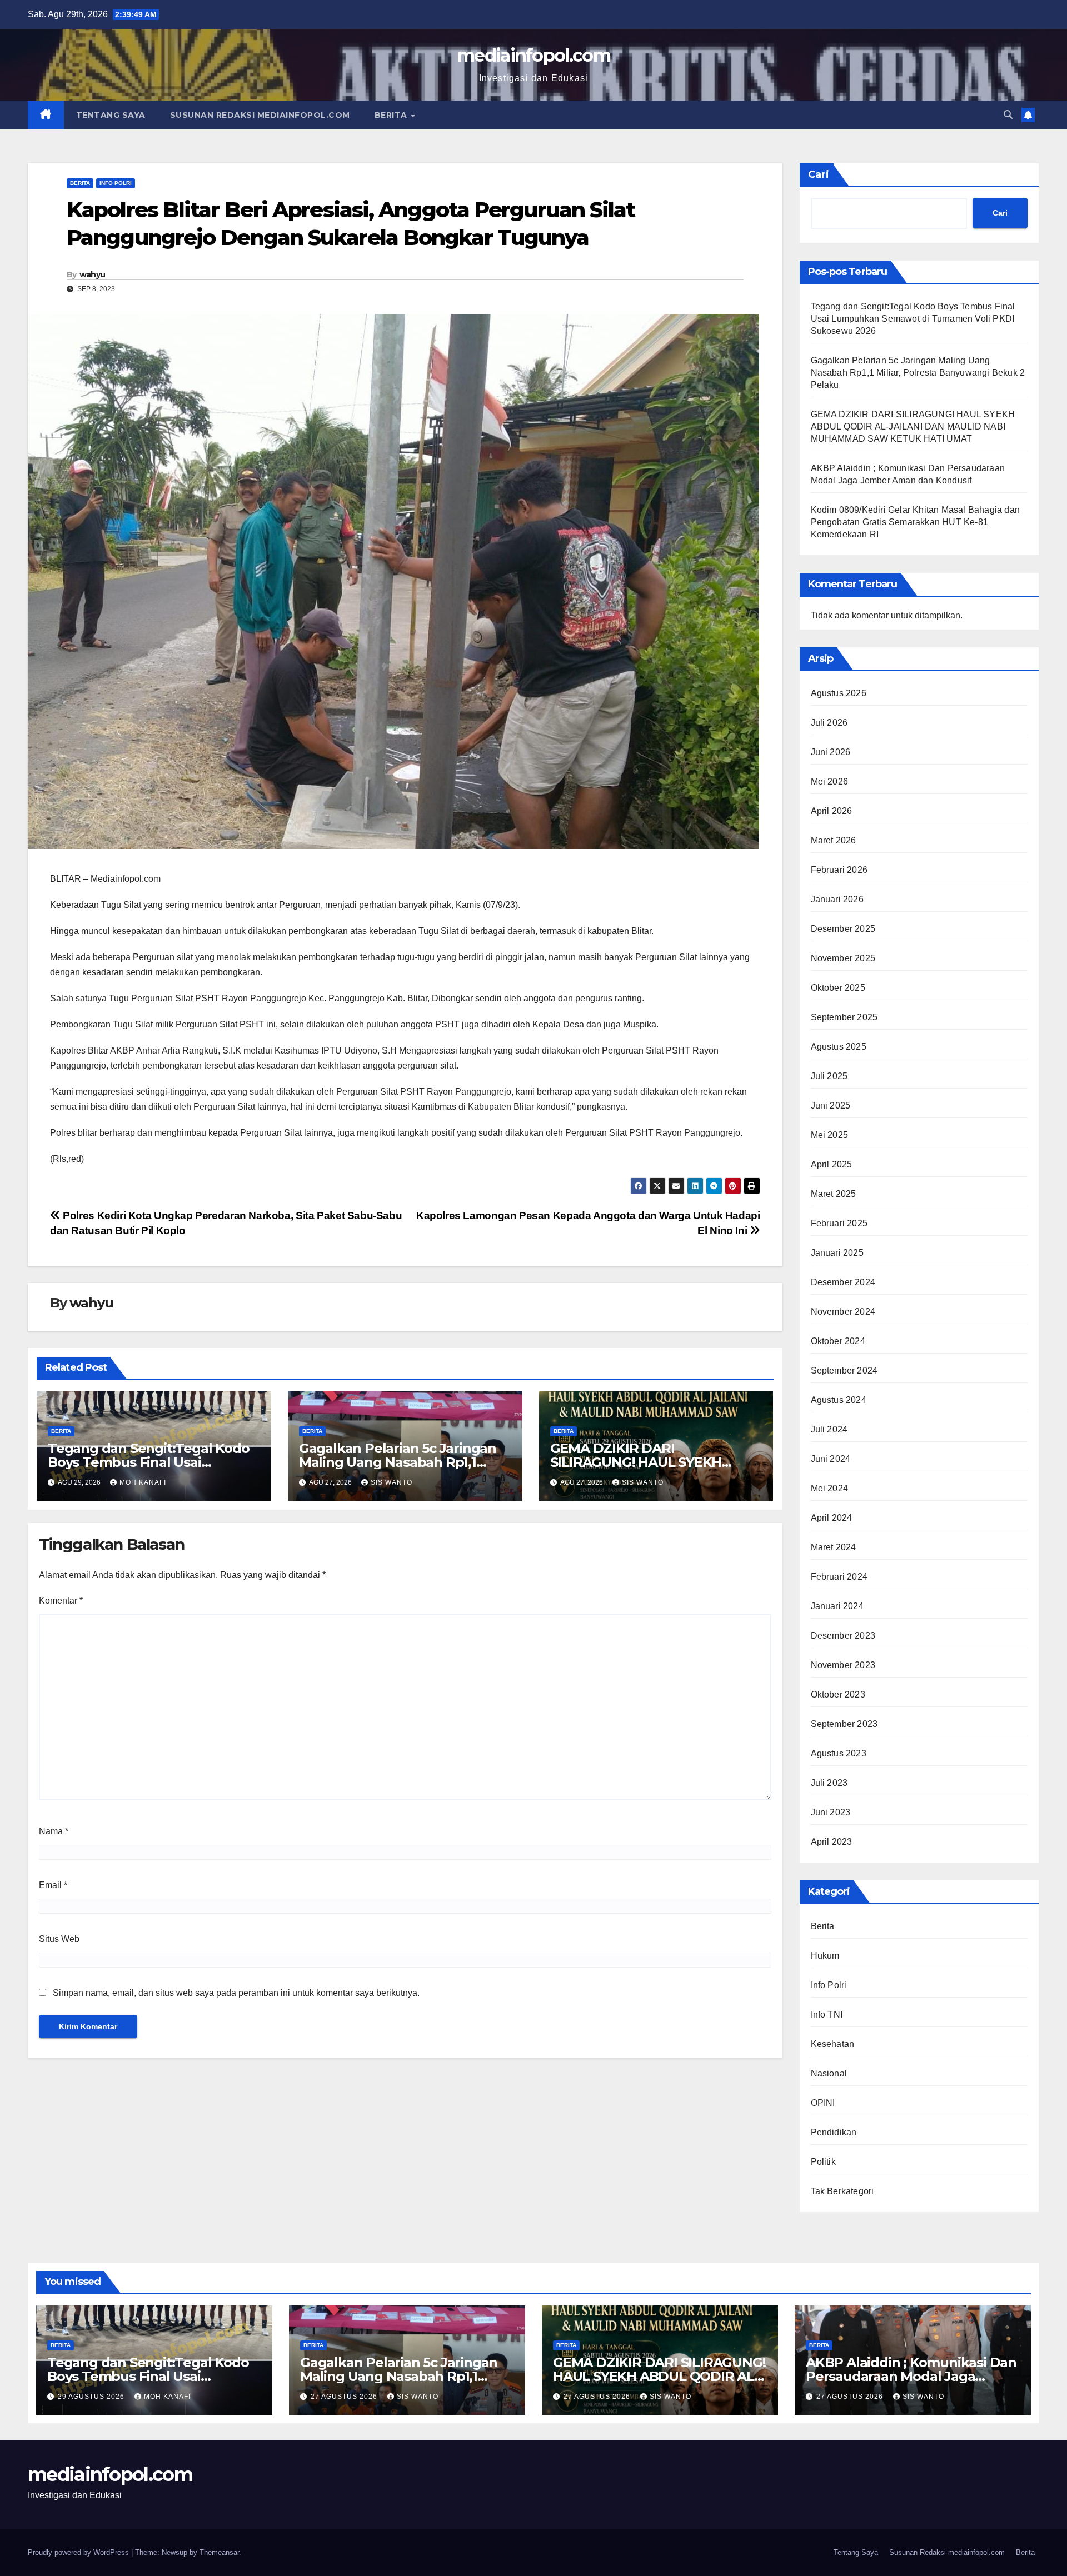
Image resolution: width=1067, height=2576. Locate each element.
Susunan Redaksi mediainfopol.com (260, 115)
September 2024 (844, 1371)
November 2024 (843, 1312)
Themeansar (219, 2552)
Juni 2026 (831, 752)
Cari (819, 174)
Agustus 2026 (839, 693)
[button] (1008, 115)
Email (53, 1885)
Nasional (829, 2073)
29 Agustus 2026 (92, 2397)
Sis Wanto (392, 1482)
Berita (392, 115)
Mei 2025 (830, 1135)
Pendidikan (834, 2132)
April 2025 (832, 1164)
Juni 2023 (831, 1812)
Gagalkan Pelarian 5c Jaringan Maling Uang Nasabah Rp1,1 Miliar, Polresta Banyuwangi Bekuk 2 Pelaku (918, 373)
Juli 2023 (829, 1783)
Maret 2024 (834, 1547)
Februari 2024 (839, 1577)
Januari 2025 (837, 1253)
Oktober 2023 (838, 1694)
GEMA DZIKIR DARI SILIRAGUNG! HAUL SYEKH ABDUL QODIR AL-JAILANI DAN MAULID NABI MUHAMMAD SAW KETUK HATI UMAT (913, 426)
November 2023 (843, 1665)
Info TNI (827, 2015)
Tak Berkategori (842, 2191)
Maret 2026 (834, 840)
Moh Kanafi (143, 1482)
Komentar (61, 1601)
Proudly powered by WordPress (79, 2552)
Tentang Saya (111, 115)
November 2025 (843, 958)
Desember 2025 (843, 929)
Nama (54, 1831)
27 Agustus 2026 (345, 2397)
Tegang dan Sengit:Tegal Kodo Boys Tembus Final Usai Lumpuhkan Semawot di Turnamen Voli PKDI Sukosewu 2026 (913, 319)
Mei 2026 (830, 782)
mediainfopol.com (533, 55)
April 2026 (832, 811)
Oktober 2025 (838, 988)
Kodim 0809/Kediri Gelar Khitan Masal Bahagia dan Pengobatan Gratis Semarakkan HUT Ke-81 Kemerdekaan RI (916, 522)
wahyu (93, 274)
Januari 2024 (837, 1606)
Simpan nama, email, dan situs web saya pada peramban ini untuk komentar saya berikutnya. (236, 1993)
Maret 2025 (834, 1194)
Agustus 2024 (839, 1400)
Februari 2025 (839, 1223)
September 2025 (844, 1017)
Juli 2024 (829, 1429)
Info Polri (116, 183)
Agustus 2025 (839, 1047)
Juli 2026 (829, 723)
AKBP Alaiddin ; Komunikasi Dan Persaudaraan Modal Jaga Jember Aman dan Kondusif (911, 2376)
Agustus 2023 (839, 1753)
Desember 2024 (843, 1282)
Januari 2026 (837, 899)
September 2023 (844, 1724)
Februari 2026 (839, 870)
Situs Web (59, 1939)
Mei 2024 (830, 1488)
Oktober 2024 (838, 1341)
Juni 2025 (831, 1105)
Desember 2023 (843, 1636)
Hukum (825, 1956)
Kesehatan (833, 2044)
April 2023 (832, 1842)
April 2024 (832, 1518)
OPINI (823, 2103)
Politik (823, 2162)
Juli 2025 (829, 1076)
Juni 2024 (831, 1459)
